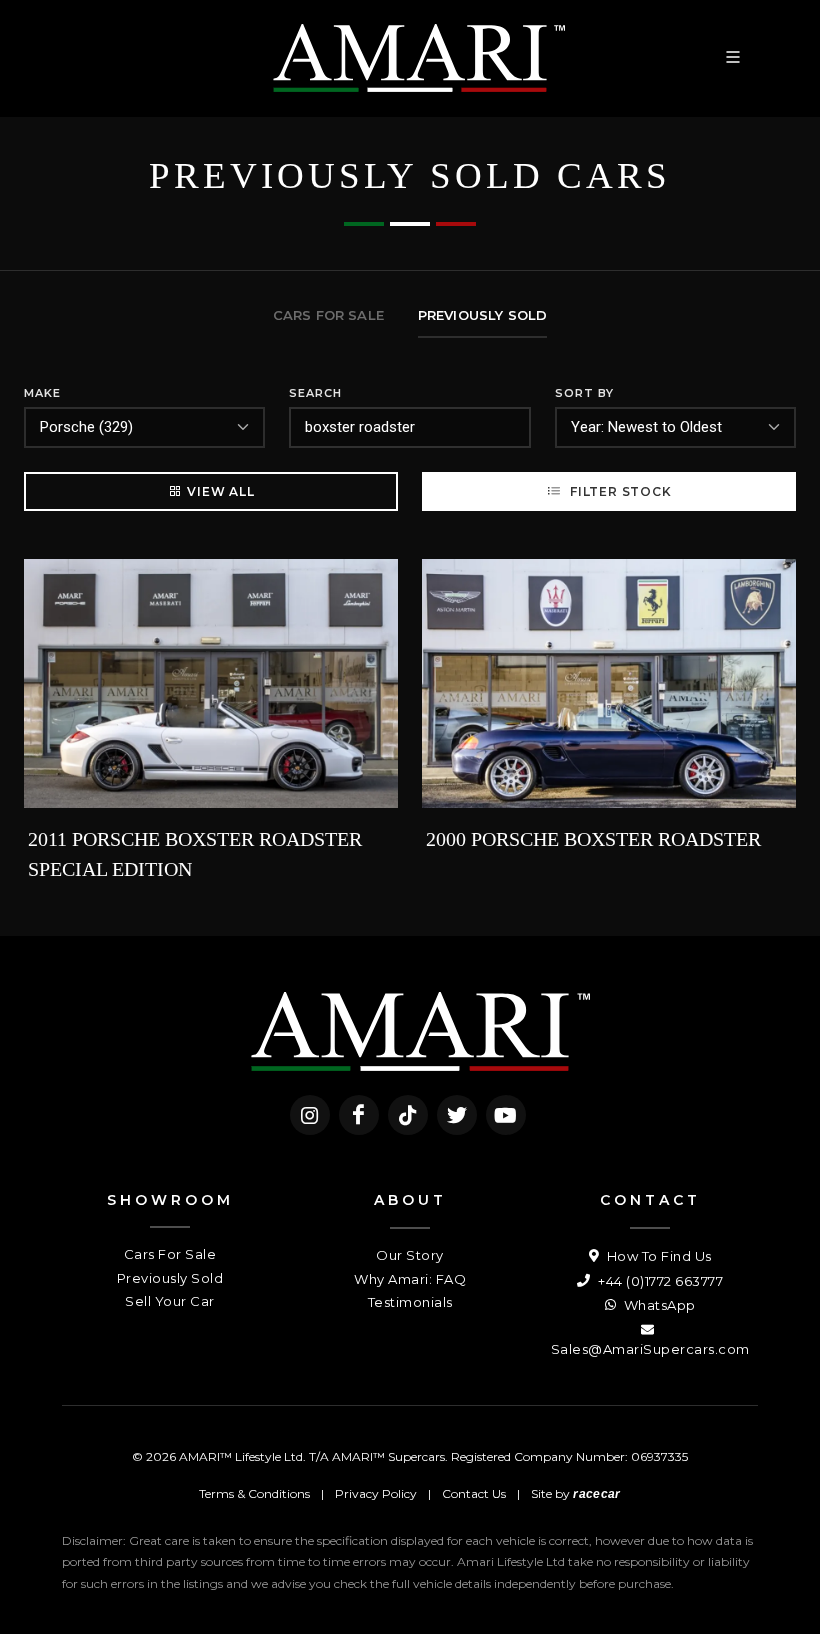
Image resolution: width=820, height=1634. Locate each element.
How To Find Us (657, 1256)
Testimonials (410, 1302)
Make (42, 393)
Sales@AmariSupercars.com (650, 1349)
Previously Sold (170, 1278)
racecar (596, 1494)
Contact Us (474, 1493)
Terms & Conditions (254, 1493)
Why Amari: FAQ (410, 1279)
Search (315, 393)
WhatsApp (658, 1305)
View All (220, 491)
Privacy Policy (376, 1493)
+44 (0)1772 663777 (659, 1281)
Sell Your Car (170, 1301)
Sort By (584, 393)
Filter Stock (618, 491)
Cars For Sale (170, 1254)
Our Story (410, 1255)
